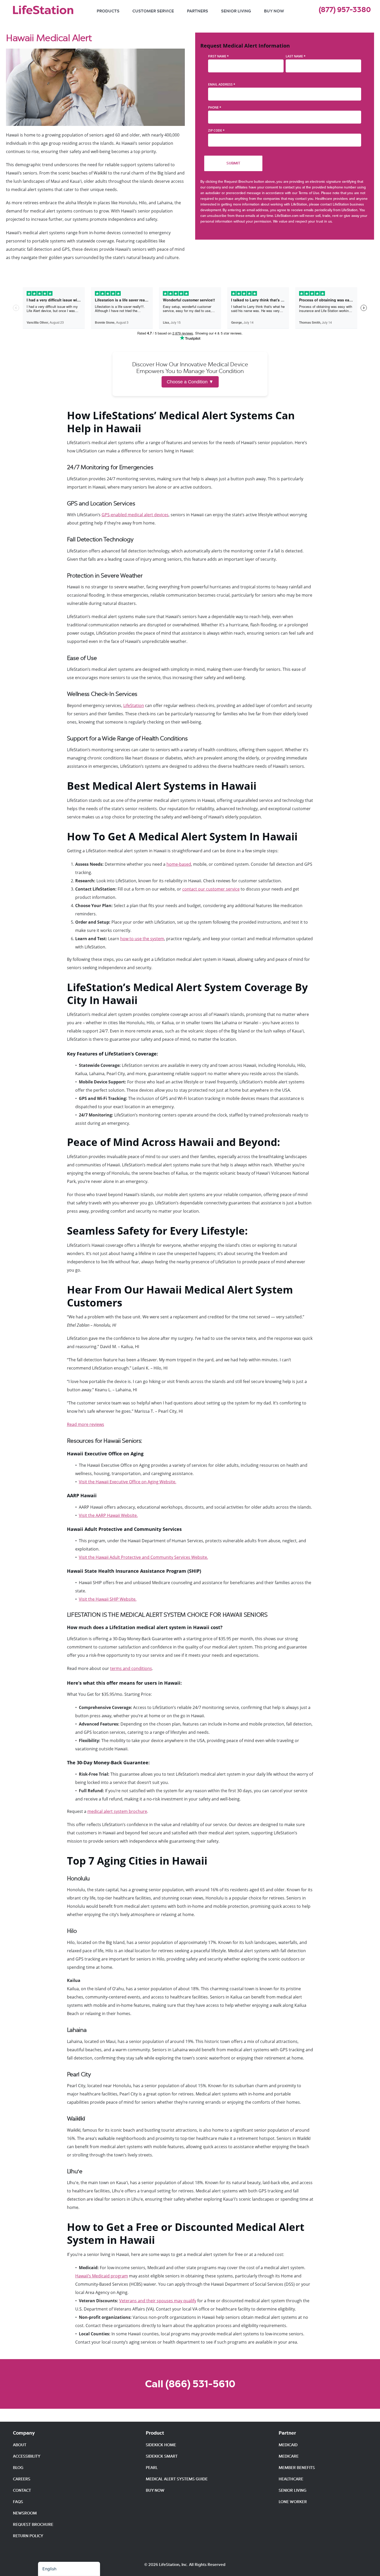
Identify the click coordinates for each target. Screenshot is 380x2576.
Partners (197, 11)
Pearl (152, 2468)
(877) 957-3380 (345, 10)
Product (155, 2433)
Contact (22, 2490)
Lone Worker (293, 2502)
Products (108, 11)
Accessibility (27, 2456)
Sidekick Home (161, 2445)
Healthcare (291, 2479)
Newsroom (25, 2513)
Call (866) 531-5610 (190, 2384)
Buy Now (274, 11)
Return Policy (28, 2536)
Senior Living (236, 11)
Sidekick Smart (162, 2456)
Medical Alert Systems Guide (177, 2479)
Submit (233, 163)
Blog (18, 2468)
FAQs (18, 2502)
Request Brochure (33, 2525)
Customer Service (153, 11)
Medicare (289, 2456)
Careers (22, 2479)
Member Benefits (297, 2468)
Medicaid (288, 2445)
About (20, 2445)
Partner (287, 2433)
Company (24, 2433)
